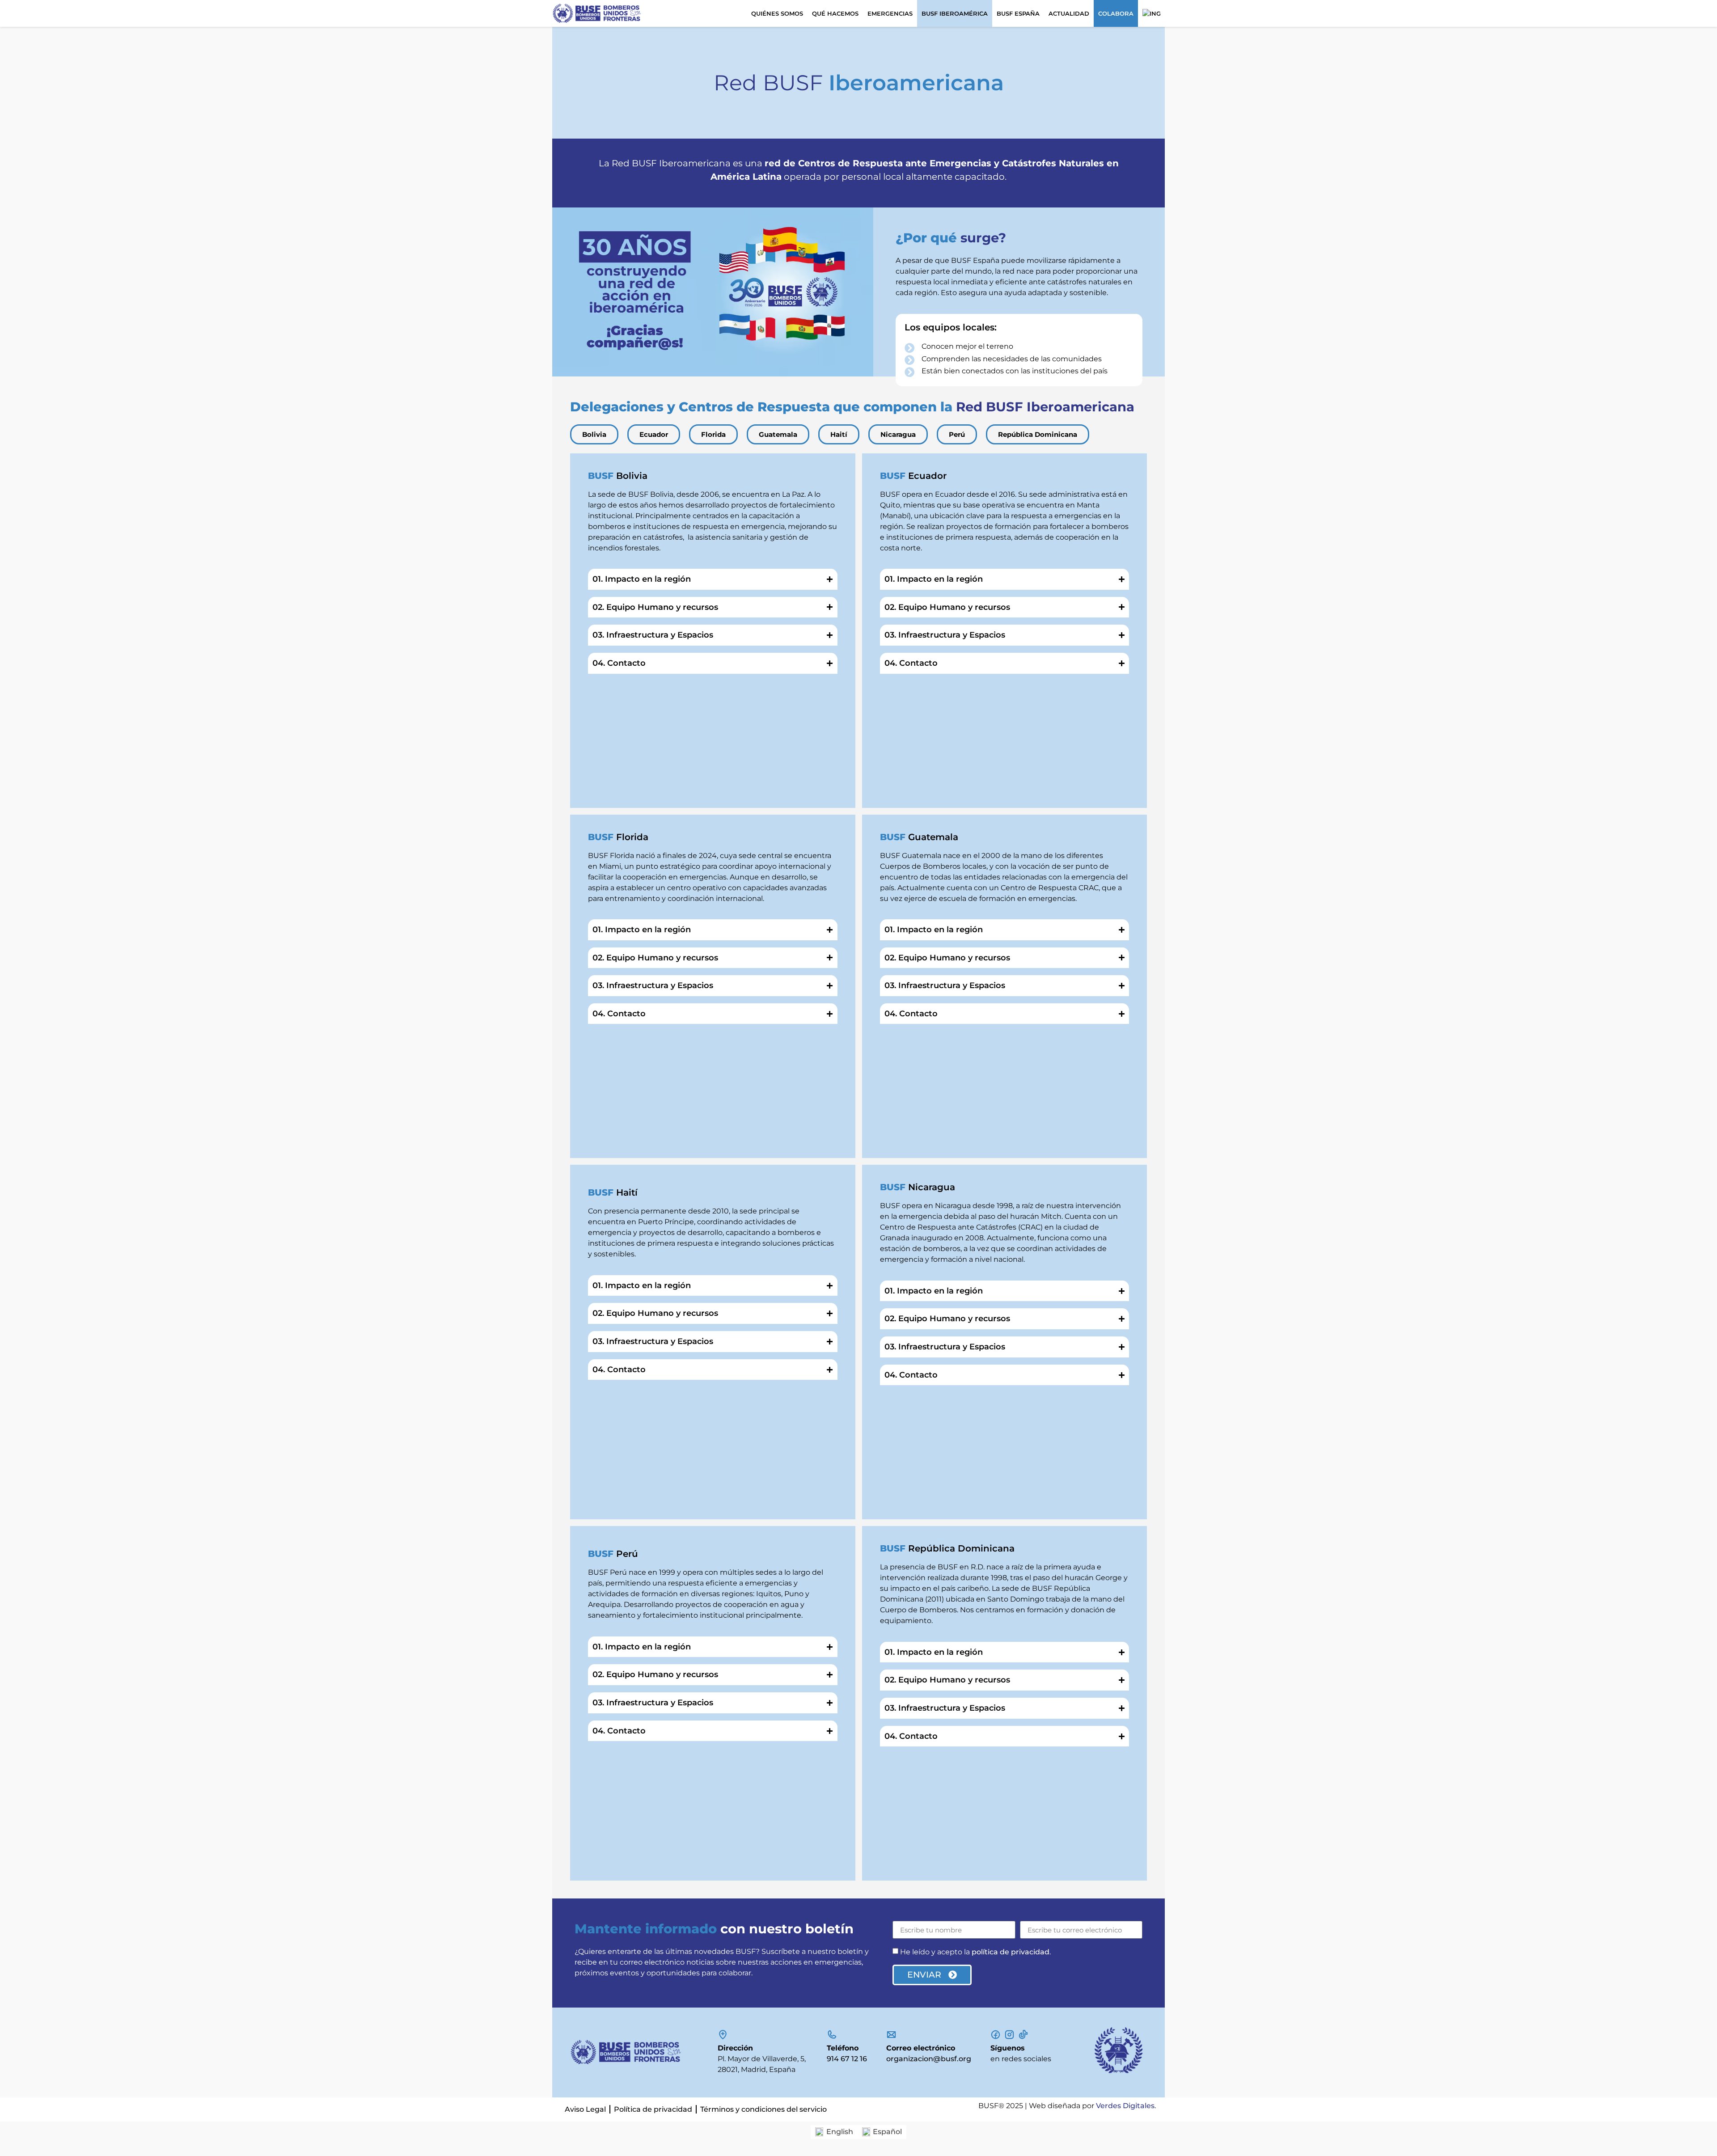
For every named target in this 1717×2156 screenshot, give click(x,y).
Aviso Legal (585, 2109)
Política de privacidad (653, 2109)
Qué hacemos (835, 13)
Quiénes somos (777, 13)
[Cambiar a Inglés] (1151, 13)
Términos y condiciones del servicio (763, 2109)
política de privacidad (1011, 1952)
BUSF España (1018, 13)
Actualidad (1069, 13)
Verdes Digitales (1125, 2106)
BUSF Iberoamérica (955, 13)
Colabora (1116, 13)
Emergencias (890, 13)
